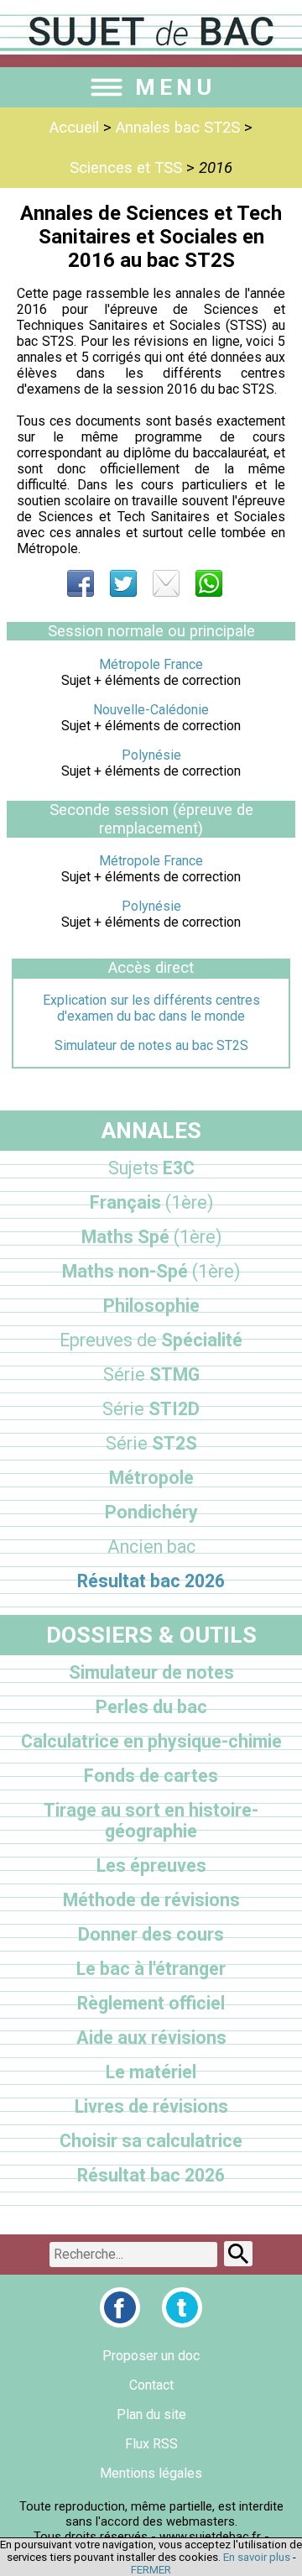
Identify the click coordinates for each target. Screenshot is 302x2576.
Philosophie (151, 1306)
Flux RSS (151, 2444)
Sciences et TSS (126, 168)
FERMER (151, 2570)
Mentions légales (151, 2473)
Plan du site (151, 2414)
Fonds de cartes (151, 1776)
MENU (175, 87)
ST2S (151, 1443)
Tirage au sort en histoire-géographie (151, 1821)
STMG (151, 1374)
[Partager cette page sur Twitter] (123, 583)
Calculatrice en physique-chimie (151, 1741)
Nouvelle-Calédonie (151, 710)
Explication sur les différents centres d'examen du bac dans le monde (151, 1008)
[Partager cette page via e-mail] (166, 583)
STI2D (151, 1409)
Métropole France (151, 664)
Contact (151, 2385)
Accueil (74, 128)
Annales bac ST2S (178, 128)
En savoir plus (257, 2557)
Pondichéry (151, 1512)
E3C (151, 1168)
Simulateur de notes (151, 1672)
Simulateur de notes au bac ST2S (151, 1045)
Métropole (151, 1478)
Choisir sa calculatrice (151, 2141)
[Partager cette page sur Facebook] (81, 583)
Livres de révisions (151, 2106)
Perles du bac (151, 1707)
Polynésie (151, 755)
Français (151, 1202)
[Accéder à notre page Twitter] (182, 2307)
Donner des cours (151, 1934)
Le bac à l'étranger (151, 1969)
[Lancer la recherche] (238, 2254)
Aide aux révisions (151, 2038)
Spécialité (151, 1340)
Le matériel (151, 2072)
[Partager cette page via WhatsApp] (209, 583)
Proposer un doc (151, 2356)
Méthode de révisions (151, 1900)
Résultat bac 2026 (151, 1581)
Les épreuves (151, 1865)
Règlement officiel (151, 2003)
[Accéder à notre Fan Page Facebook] (120, 2307)
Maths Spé (151, 1237)
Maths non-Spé (151, 1271)
